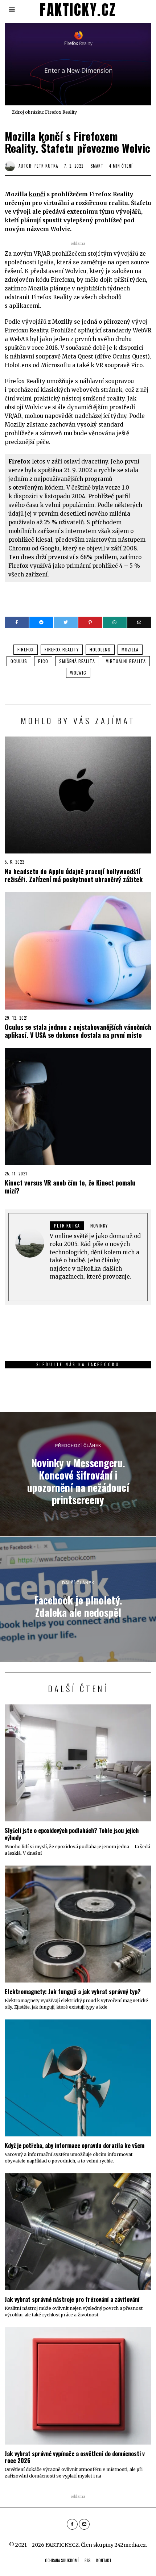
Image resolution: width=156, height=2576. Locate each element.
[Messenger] (41, 622)
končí (37, 194)
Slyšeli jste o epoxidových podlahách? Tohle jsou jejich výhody (72, 1834)
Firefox (26, 649)
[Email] (139, 622)
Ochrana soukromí (62, 2560)
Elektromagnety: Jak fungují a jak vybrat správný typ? (73, 1991)
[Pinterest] (90, 622)
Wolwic (78, 673)
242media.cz (130, 2545)
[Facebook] (17, 622)
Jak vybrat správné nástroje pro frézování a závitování (72, 2299)
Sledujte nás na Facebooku (78, 1364)
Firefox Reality (62, 649)
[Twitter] (66, 622)
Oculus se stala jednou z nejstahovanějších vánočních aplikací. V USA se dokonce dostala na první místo (78, 1031)
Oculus (19, 661)
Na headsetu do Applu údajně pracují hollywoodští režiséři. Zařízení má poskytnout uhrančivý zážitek (74, 875)
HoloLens (100, 649)
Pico (43, 661)
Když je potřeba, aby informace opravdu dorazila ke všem (75, 2145)
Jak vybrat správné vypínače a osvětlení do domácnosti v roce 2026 (75, 2457)
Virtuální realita (126, 661)
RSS (87, 2560)
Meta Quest (78, 356)
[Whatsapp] (114, 622)
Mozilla (130, 649)
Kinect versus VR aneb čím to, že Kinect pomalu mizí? (70, 1187)
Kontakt (104, 2560)
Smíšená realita (77, 661)
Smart (97, 166)
